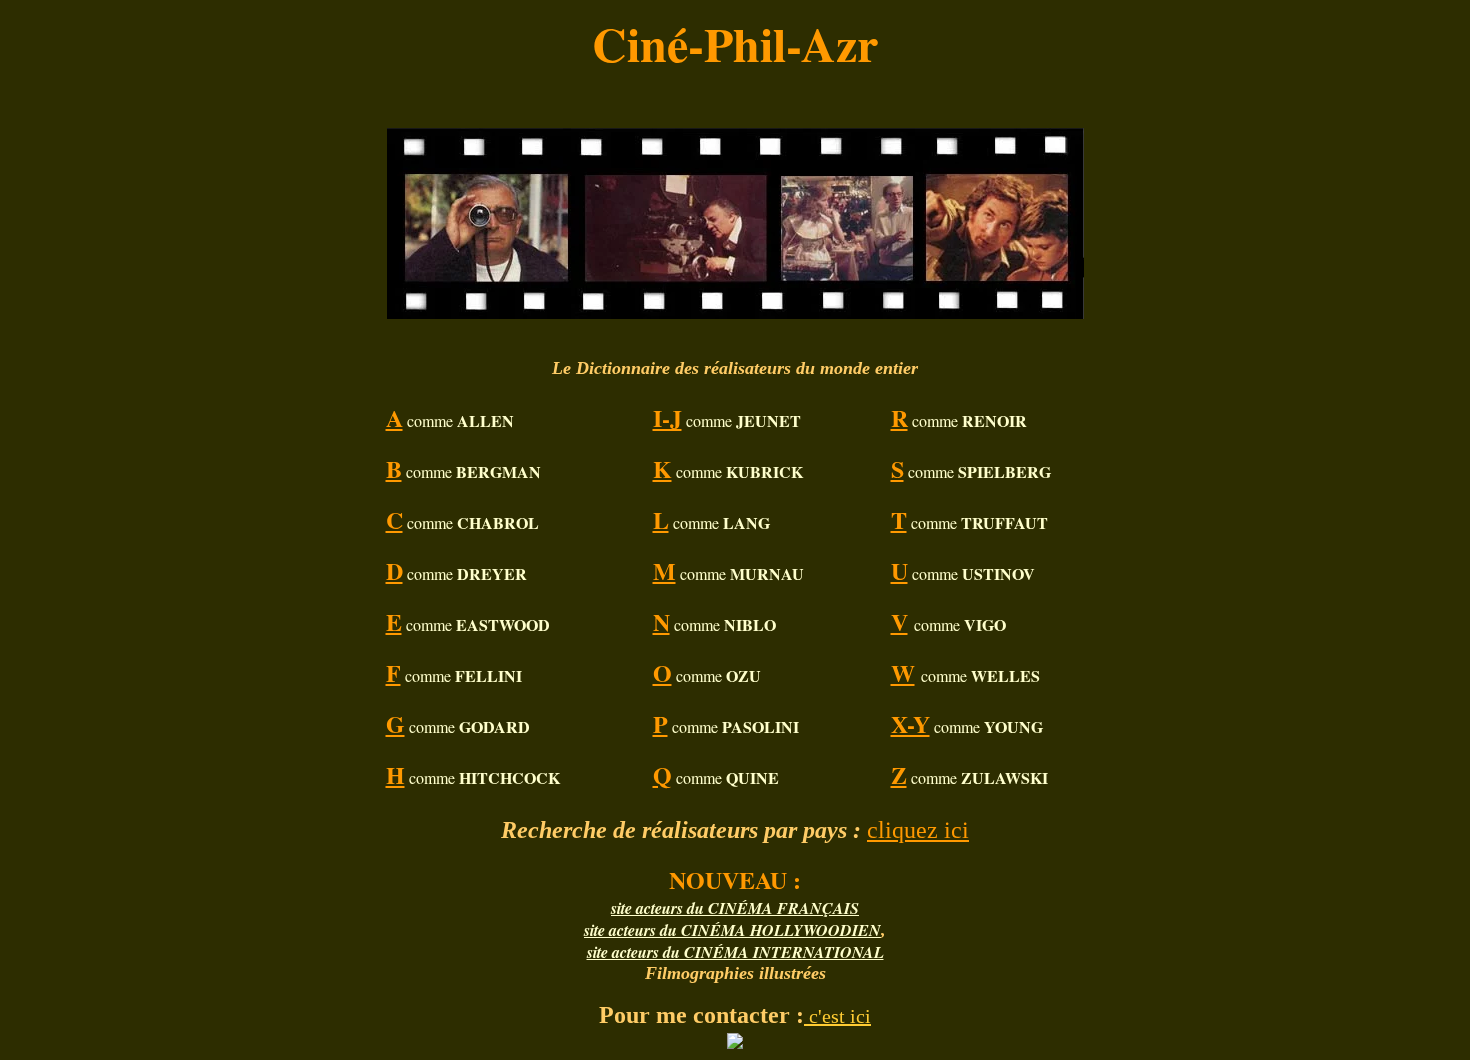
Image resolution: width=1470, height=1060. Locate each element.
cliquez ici (918, 830)
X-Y (910, 723)
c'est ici (837, 1016)
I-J (667, 417)
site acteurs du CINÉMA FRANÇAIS (735, 908)
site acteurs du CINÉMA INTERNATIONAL (735, 952)
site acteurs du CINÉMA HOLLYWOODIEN (732, 930)
